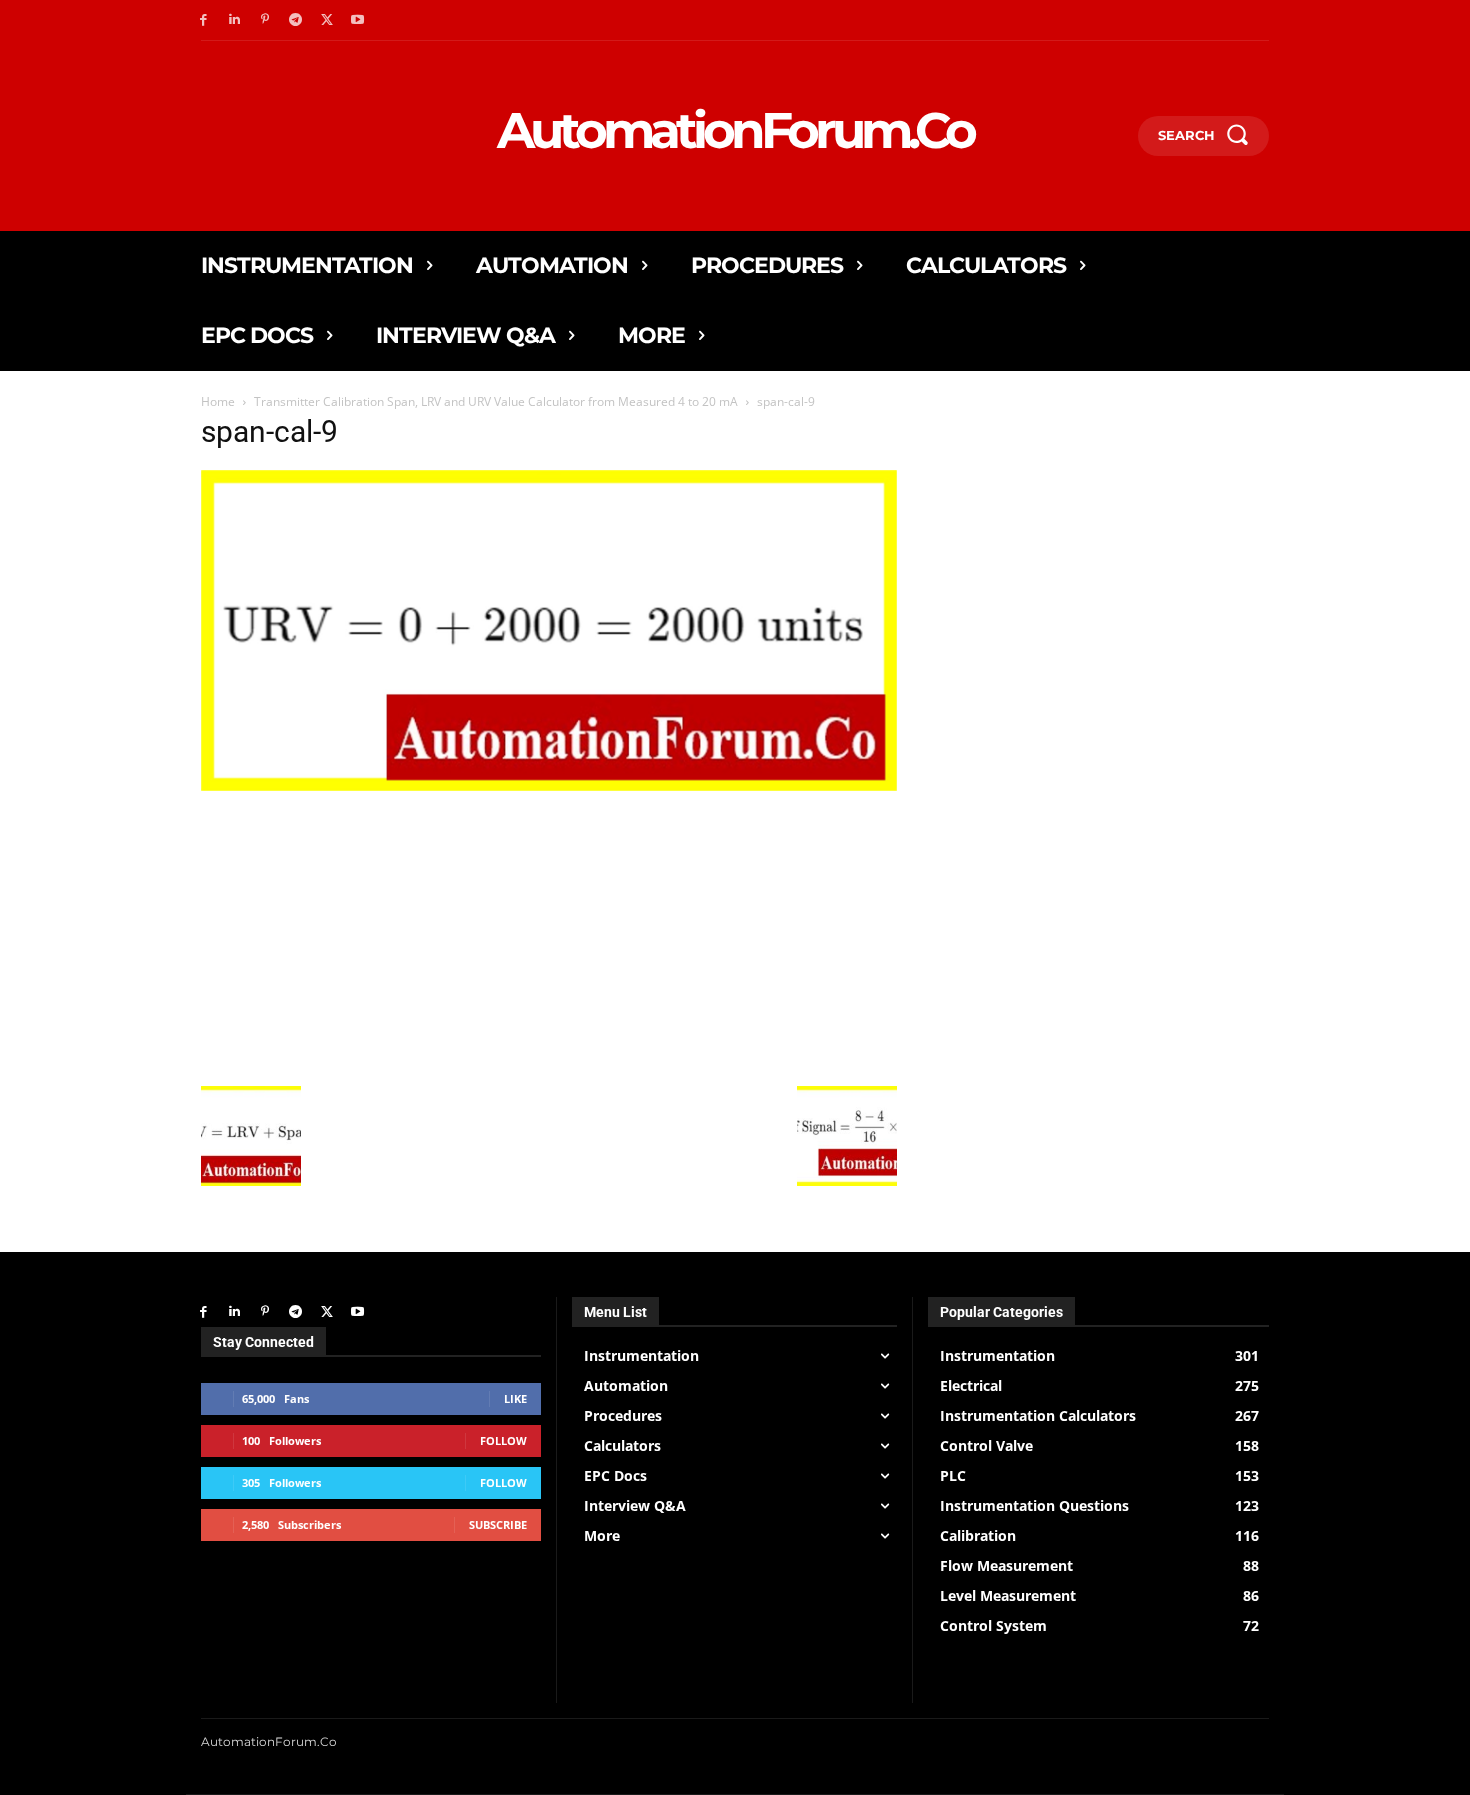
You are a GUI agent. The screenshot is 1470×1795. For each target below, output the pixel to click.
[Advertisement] (549, 936)
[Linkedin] (234, 20)
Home (218, 401)
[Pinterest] (265, 20)
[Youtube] (357, 20)
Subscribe (498, 1524)
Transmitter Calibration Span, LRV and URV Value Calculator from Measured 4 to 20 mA (496, 401)
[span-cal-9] (549, 785)
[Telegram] (295, 20)
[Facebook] (203, 20)
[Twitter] (326, 20)
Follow (503, 1440)
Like (515, 1398)
